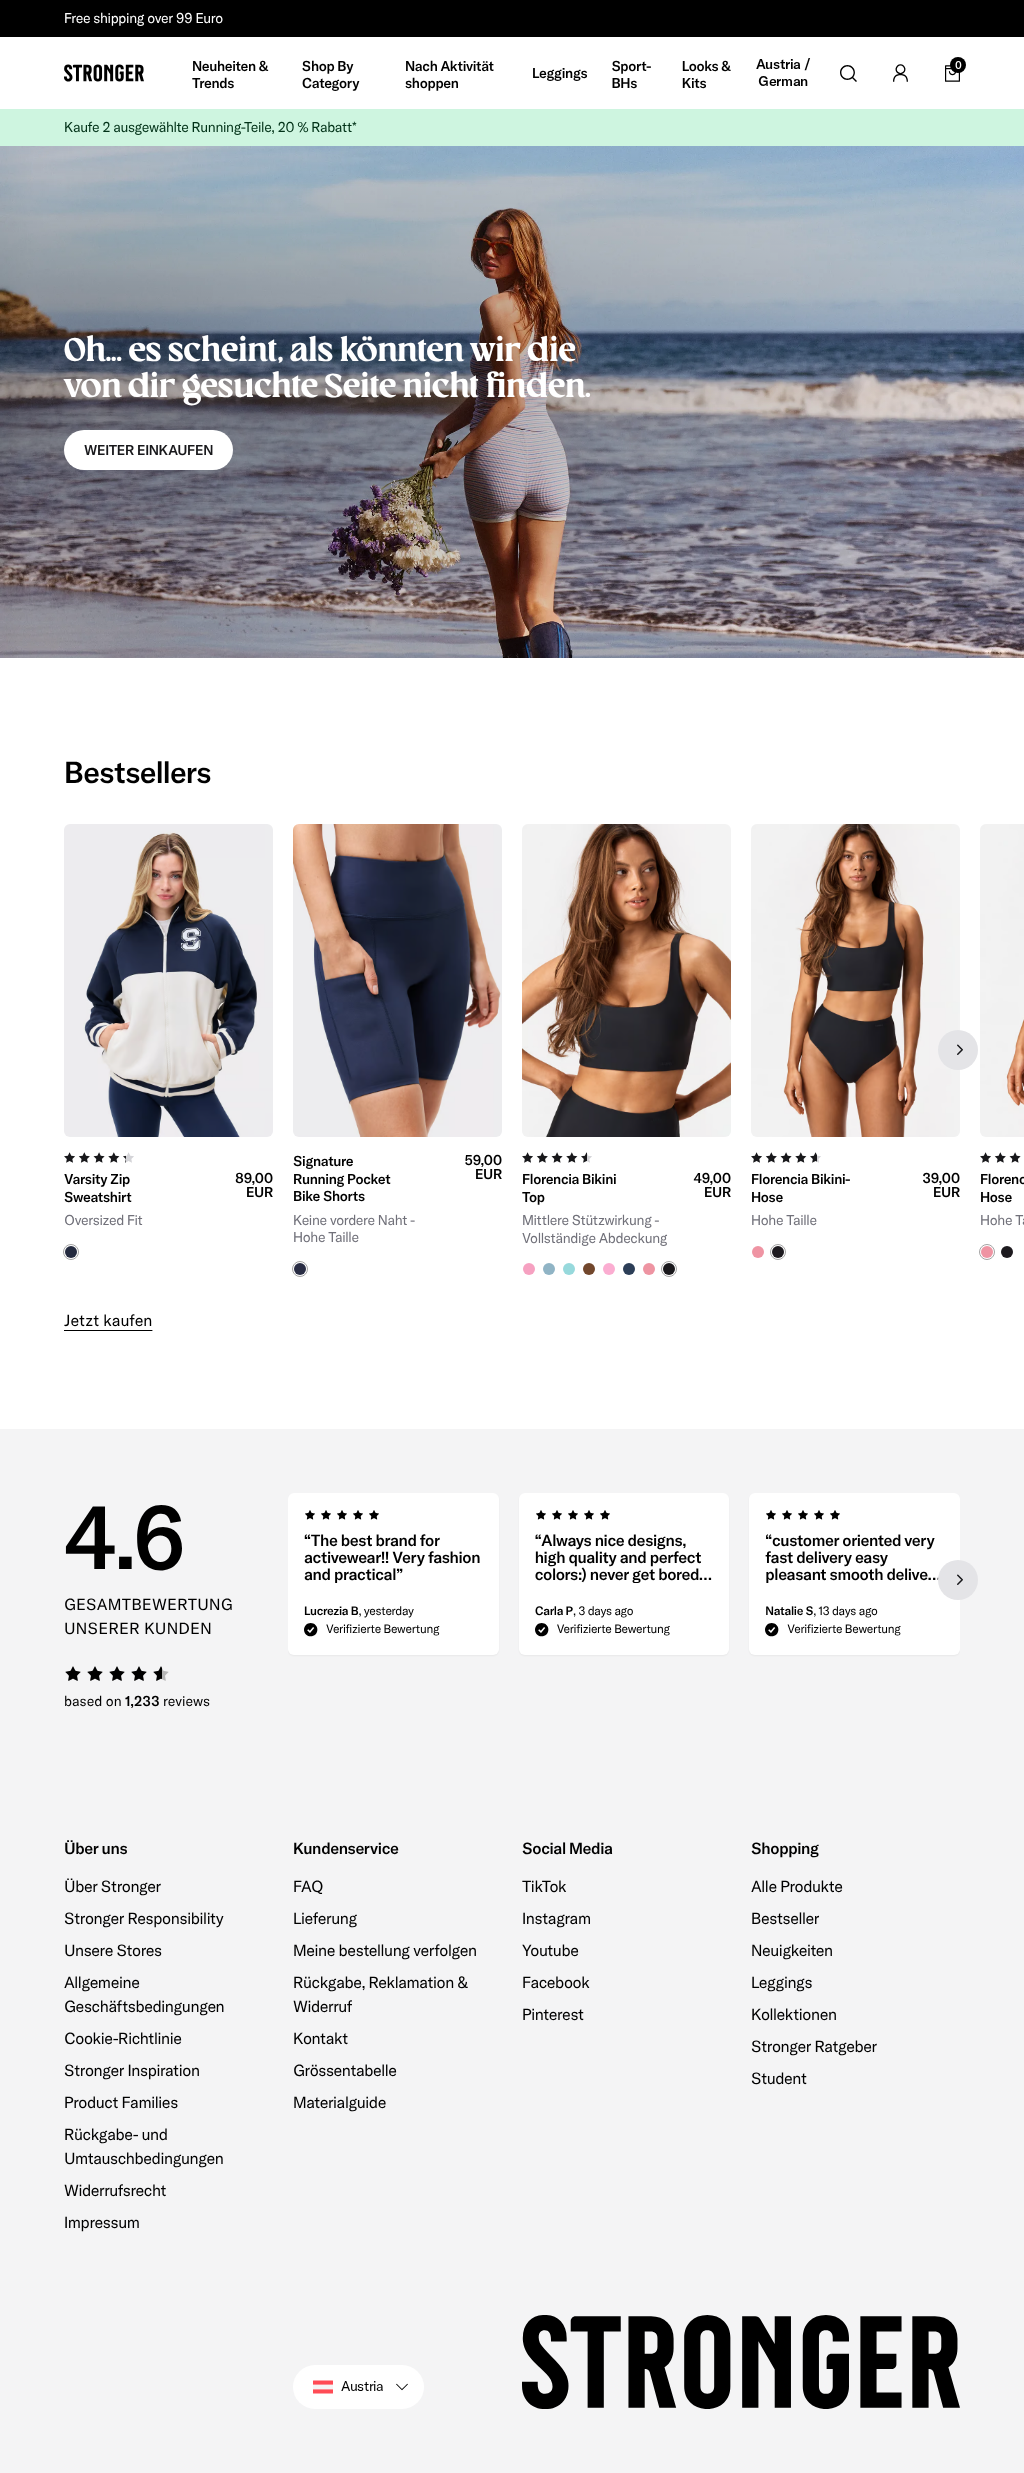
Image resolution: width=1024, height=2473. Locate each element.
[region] (512, 1051)
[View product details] (168, 1198)
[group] (168, 1051)
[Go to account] (900, 73)
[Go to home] (104, 73)
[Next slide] (958, 1050)
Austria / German (783, 73)
